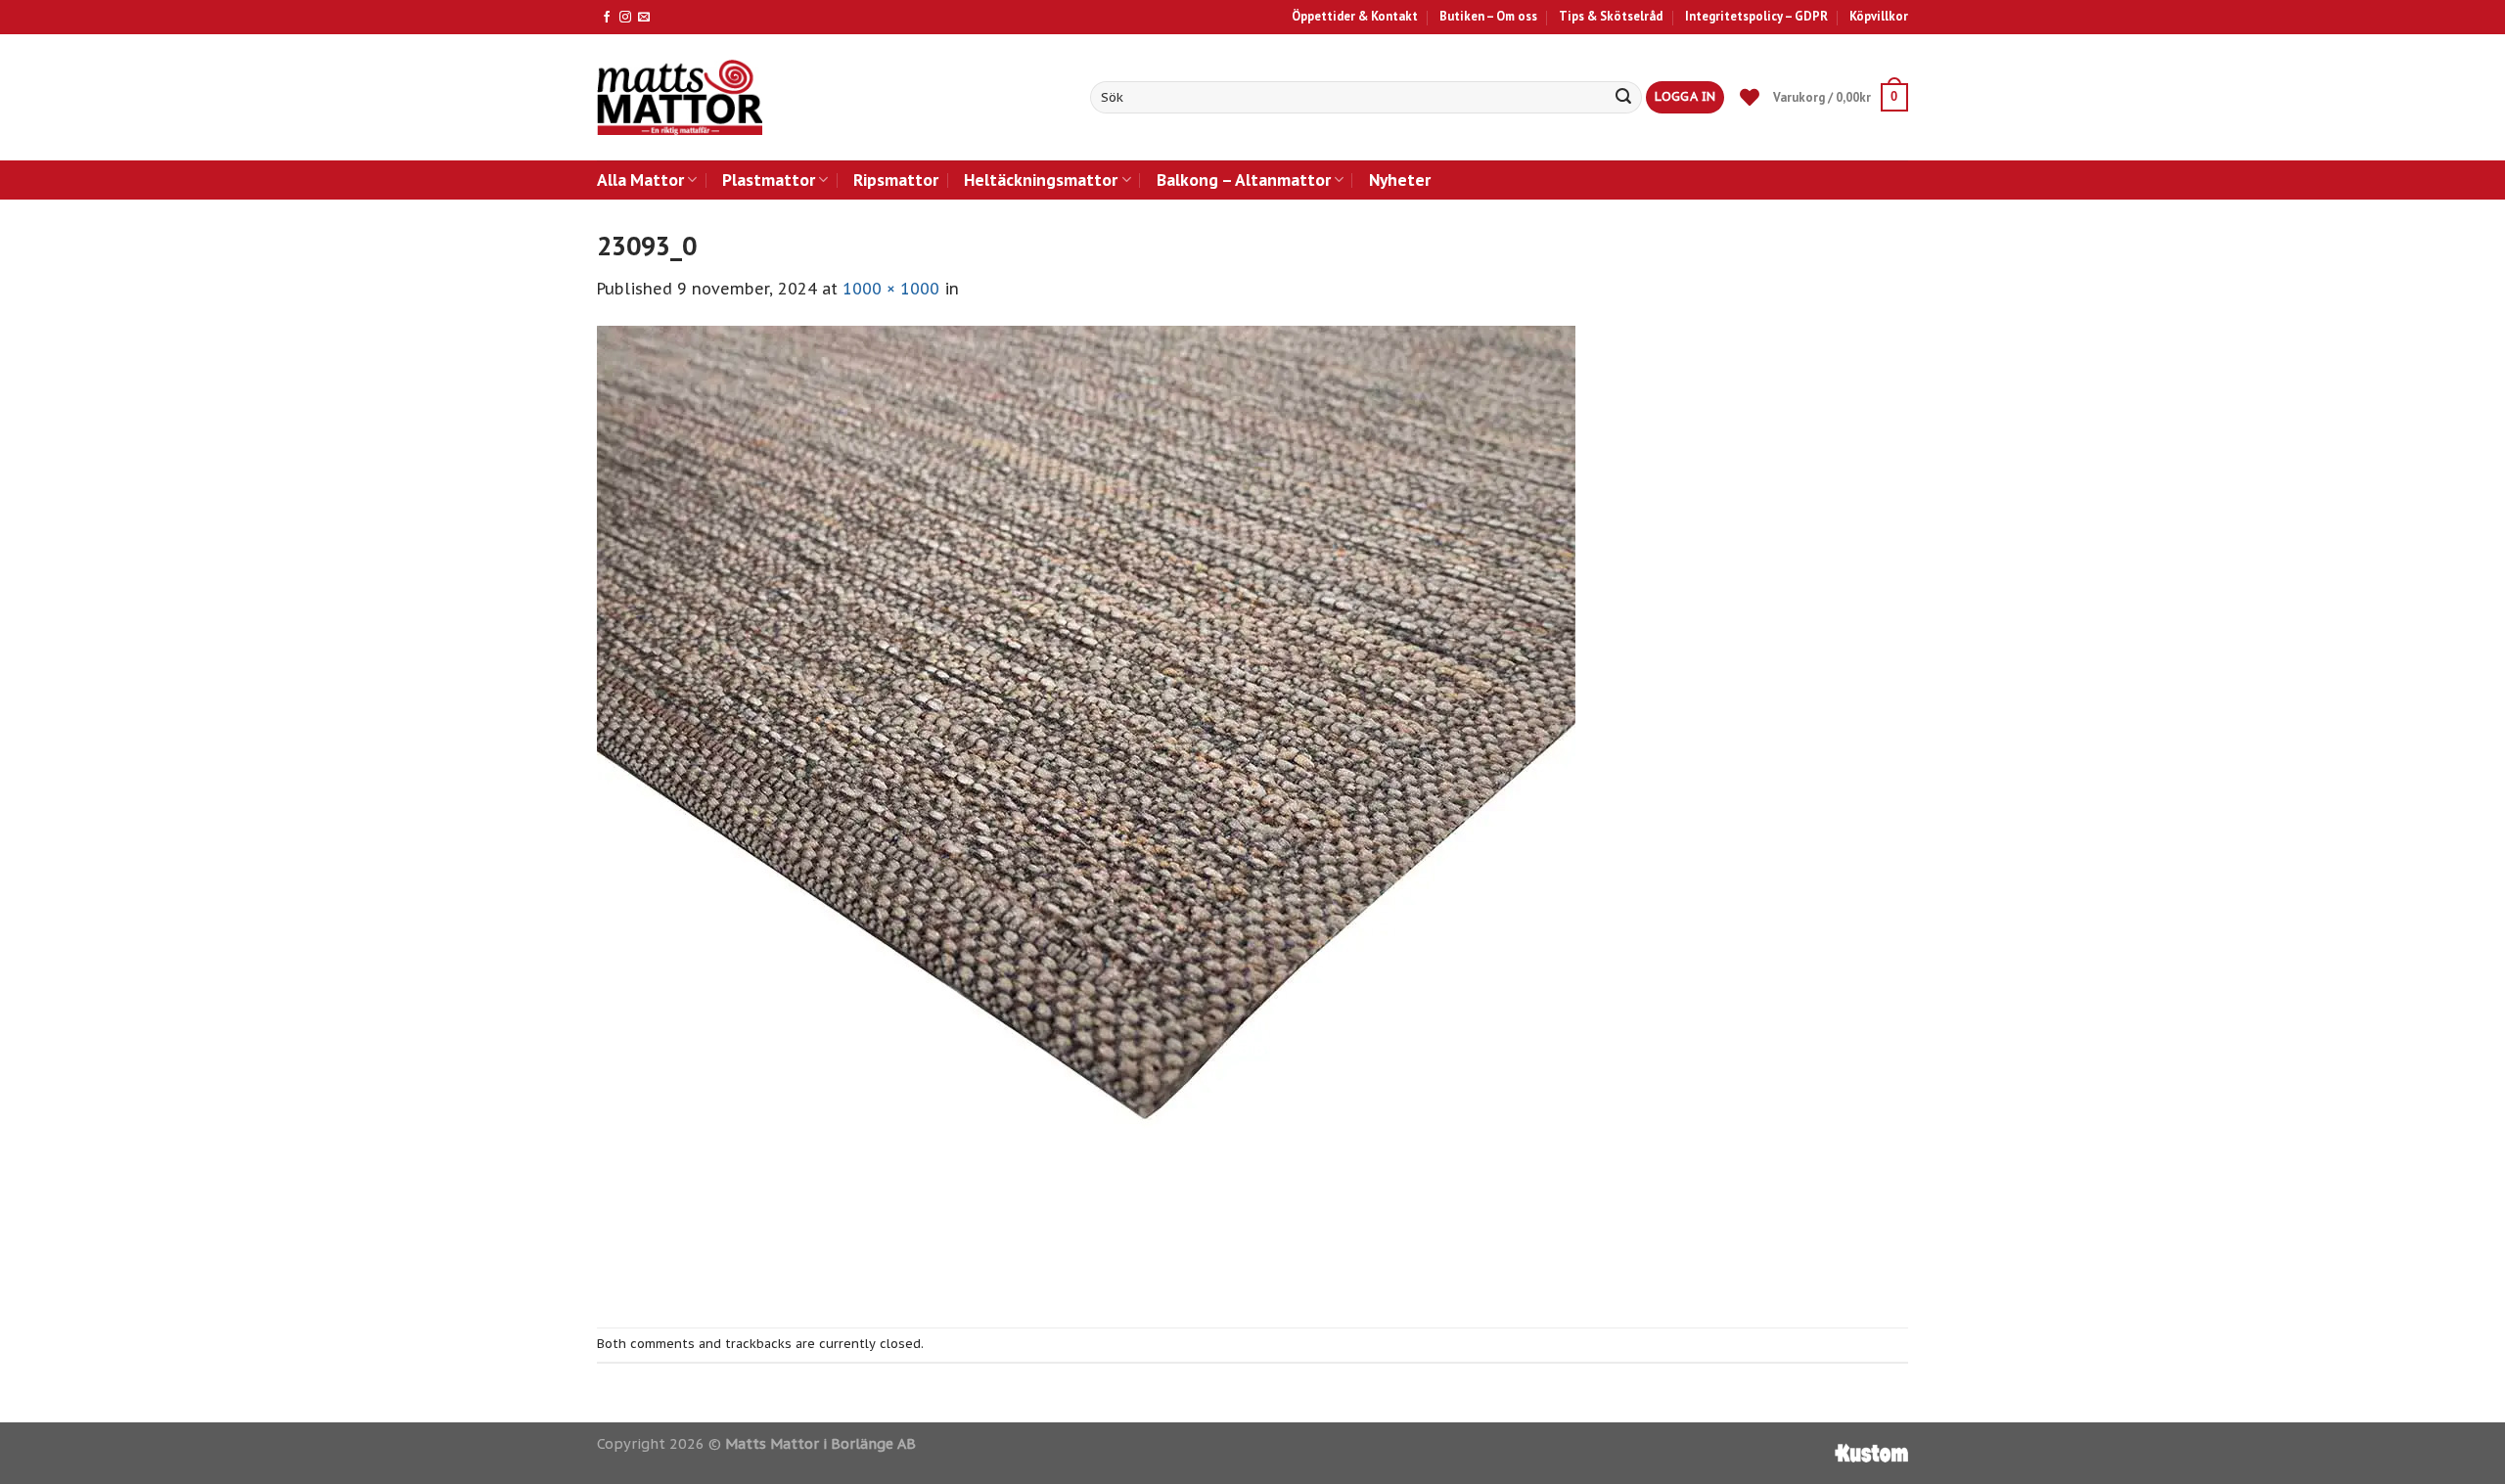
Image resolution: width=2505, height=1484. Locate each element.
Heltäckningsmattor (1041, 180)
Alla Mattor (640, 180)
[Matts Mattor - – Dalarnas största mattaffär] (680, 97)
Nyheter (1400, 180)
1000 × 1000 (891, 289)
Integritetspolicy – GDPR (1756, 16)
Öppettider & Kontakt (1355, 16)
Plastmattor (769, 180)
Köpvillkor (1879, 16)
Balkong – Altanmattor (1244, 180)
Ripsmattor (896, 180)
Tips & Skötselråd (1611, 16)
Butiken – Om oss (1488, 16)
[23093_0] (1086, 813)
